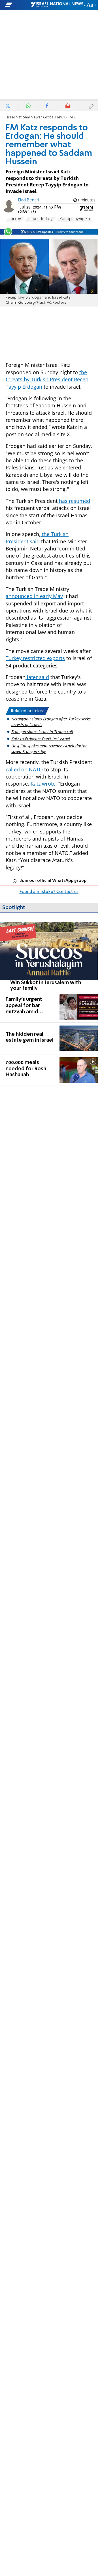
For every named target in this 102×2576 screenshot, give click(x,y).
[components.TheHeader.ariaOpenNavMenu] (17, 5)
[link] (49, 957)
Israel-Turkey (40, 219)
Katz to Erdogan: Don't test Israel (41, 739)
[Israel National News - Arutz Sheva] (57, 5)
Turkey (15, 219)
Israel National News (23, 117)
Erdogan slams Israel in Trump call (42, 732)
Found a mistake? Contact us (49, 892)
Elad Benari (28, 200)
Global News (54, 117)
